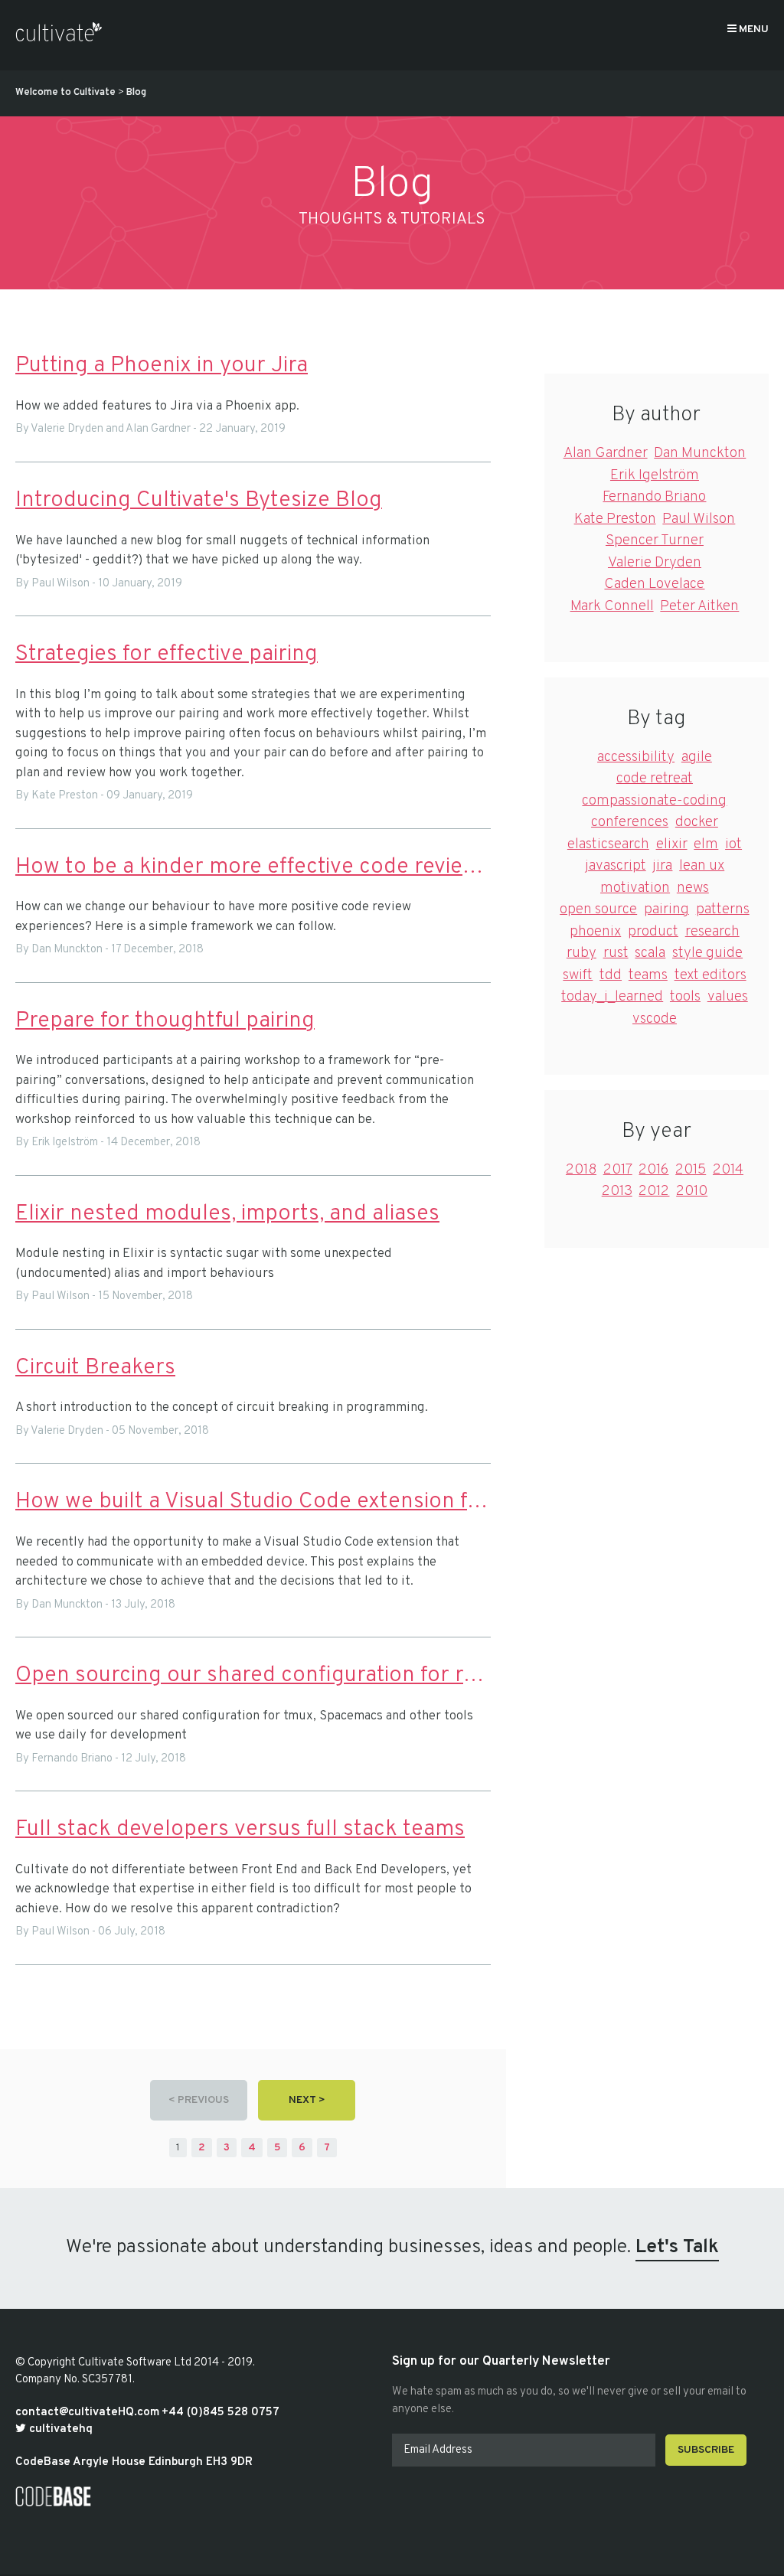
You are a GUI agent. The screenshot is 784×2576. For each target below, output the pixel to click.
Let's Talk (677, 2248)
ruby (581, 953)
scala (650, 953)
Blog (136, 93)
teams (648, 975)
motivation (635, 888)
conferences (630, 822)
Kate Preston (615, 519)
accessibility (636, 757)
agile (697, 757)
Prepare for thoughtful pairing (165, 1021)
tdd (611, 975)
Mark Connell (612, 606)
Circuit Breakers (95, 1368)
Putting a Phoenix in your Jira (162, 366)
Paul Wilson (699, 519)
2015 (691, 1170)
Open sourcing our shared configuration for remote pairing (253, 1675)
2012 (654, 1191)
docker (697, 822)
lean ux (702, 866)
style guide (707, 953)
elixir (672, 844)
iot (733, 844)
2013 (617, 1191)
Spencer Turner (655, 540)
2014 (728, 1170)
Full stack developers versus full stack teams (240, 1829)
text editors (710, 975)
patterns (723, 909)
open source (598, 909)
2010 (692, 1191)
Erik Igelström (655, 475)
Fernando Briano (654, 497)
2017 (618, 1170)
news (693, 888)
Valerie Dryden (655, 563)
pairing (666, 909)
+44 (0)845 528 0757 (220, 2413)
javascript (616, 866)
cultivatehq (59, 2429)
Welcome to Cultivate (65, 93)
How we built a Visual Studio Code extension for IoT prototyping (253, 1502)
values (728, 997)
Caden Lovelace (654, 584)
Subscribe (706, 2450)
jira (662, 866)
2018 (581, 1170)
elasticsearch (608, 844)
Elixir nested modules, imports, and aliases (227, 1214)
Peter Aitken (699, 606)
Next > (307, 2100)
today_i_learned (612, 997)
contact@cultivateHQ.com (87, 2413)
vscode (655, 1019)
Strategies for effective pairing (167, 654)
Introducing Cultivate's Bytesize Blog (199, 500)
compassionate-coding (654, 801)
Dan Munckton (700, 453)
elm (706, 844)
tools (685, 997)
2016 (653, 1170)
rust (616, 953)
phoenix (595, 932)
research (712, 932)
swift (578, 975)
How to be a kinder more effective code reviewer (253, 867)
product (653, 932)
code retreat (655, 779)
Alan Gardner (606, 453)
